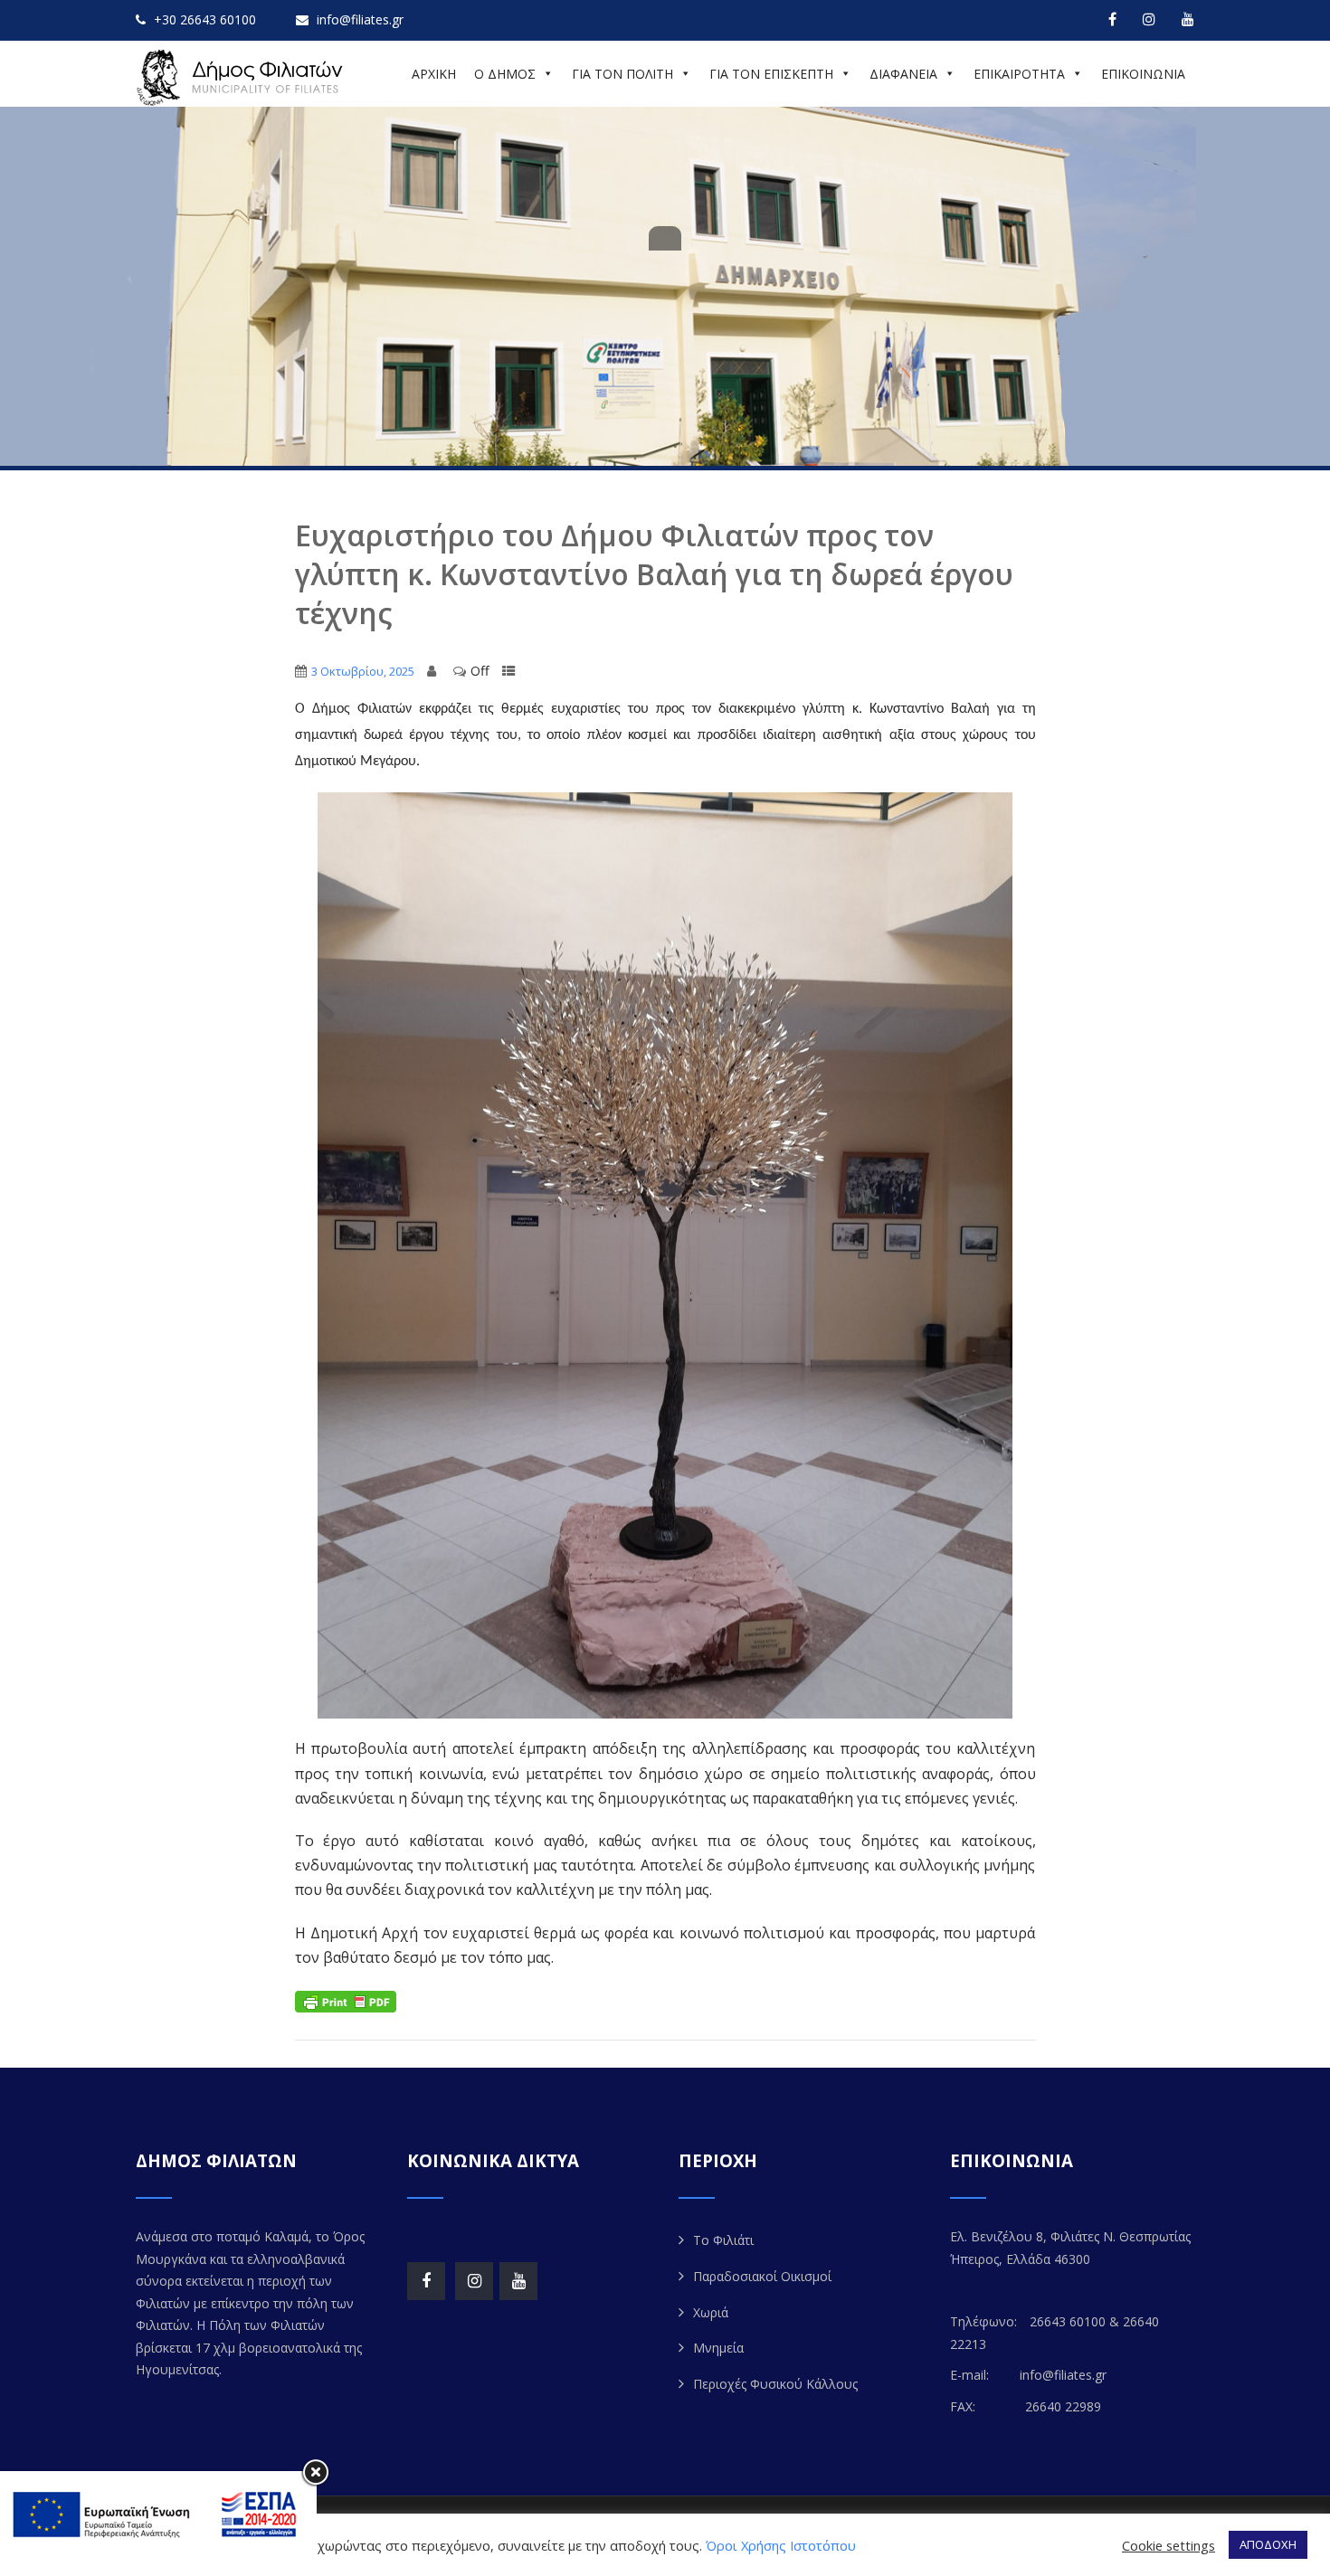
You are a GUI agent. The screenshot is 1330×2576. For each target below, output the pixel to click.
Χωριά (711, 2312)
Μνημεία (718, 2348)
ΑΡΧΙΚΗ (434, 74)
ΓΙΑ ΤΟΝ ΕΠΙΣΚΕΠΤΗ (771, 74)
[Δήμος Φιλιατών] (242, 78)
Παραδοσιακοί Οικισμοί (762, 2276)
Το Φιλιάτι (723, 2240)
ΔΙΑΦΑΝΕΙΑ (903, 74)
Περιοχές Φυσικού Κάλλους (775, 2384)
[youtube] (1188, 19)
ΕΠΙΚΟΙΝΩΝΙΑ (1143, 74)
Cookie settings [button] (1168, 2545)
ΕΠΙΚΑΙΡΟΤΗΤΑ (1019, 74)
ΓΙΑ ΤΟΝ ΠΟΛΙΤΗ (622, 74)
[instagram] (1149, 19)
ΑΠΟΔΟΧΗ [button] (1268, 2544)
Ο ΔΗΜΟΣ (505, 74)
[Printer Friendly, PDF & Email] (346, 2000)
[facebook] (1112, 19)
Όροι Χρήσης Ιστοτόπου (781, 2545)
